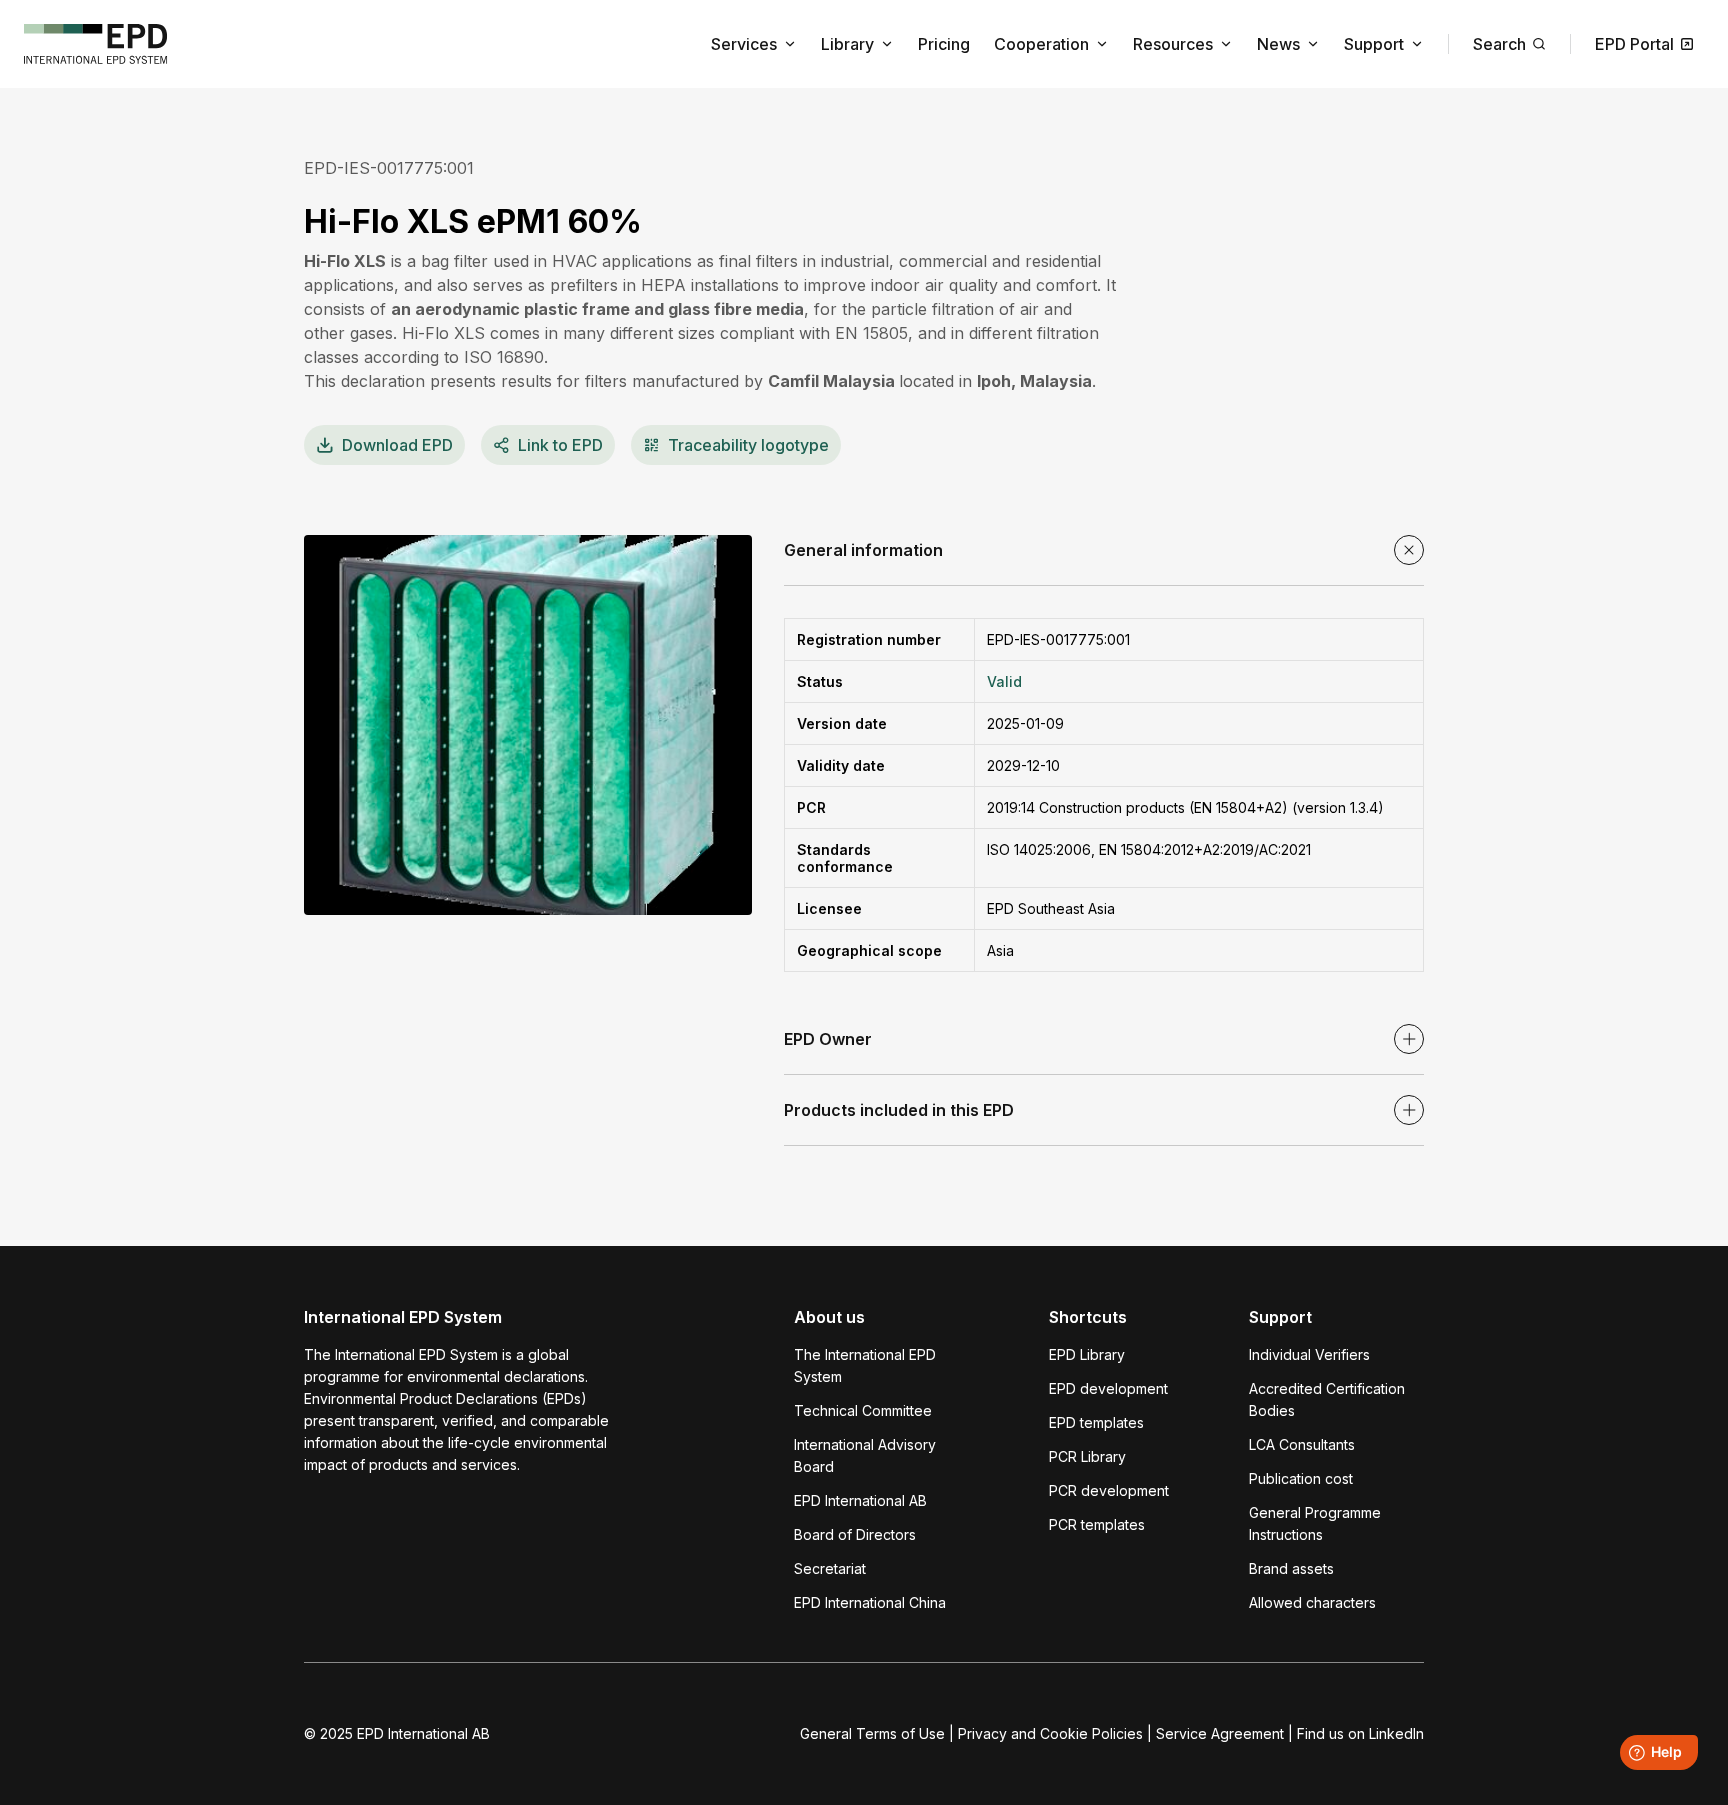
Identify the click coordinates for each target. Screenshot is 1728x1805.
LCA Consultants (1302, 1444)
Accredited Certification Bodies (1327, 1399)
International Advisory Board (865, 1455)
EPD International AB (860, 1500)
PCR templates (1097, 1524)
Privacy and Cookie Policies (1050, 1733)
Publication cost (1301, 1478)
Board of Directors (855, 1534)
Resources (1173, 44)
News (1278, 44)
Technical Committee (863, 1410)
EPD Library (1087, 1354)
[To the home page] (96, 44)
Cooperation (1041, 44)
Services (744, 44)
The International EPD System (865, 1365)
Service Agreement (1220, 1733)
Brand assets (1291, 1568)
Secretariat (830, 1568)
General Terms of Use (872, 1733)
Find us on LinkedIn (1360, 1733)
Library (847, 44)
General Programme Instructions (1315, 1523)
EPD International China (870, 1602)
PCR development (1109, 1490)
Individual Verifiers (1309, 1354)
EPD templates (1096, 1422)
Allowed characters (1312, 1602)
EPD (397, 445)
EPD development (1108, 1388)
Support (1374, 44)
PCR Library (1087, 1456)
